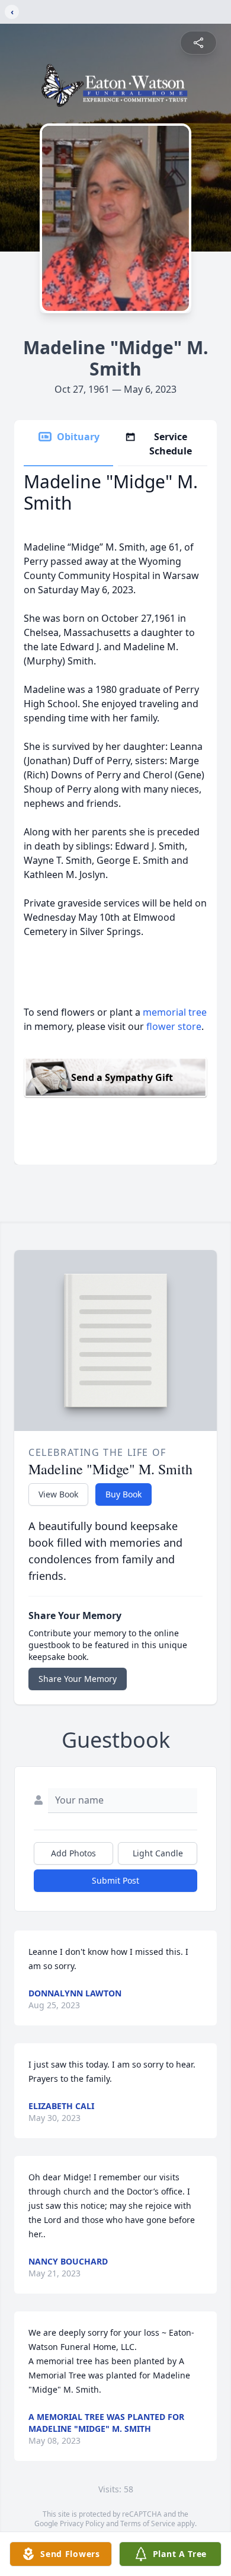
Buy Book (123, 1494)
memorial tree (175, 1012)
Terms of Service (148, 2523)
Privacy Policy (82, 2523)
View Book (58, 1494)
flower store (174, 1026)
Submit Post (115, 1880)
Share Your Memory (78, 1679)
